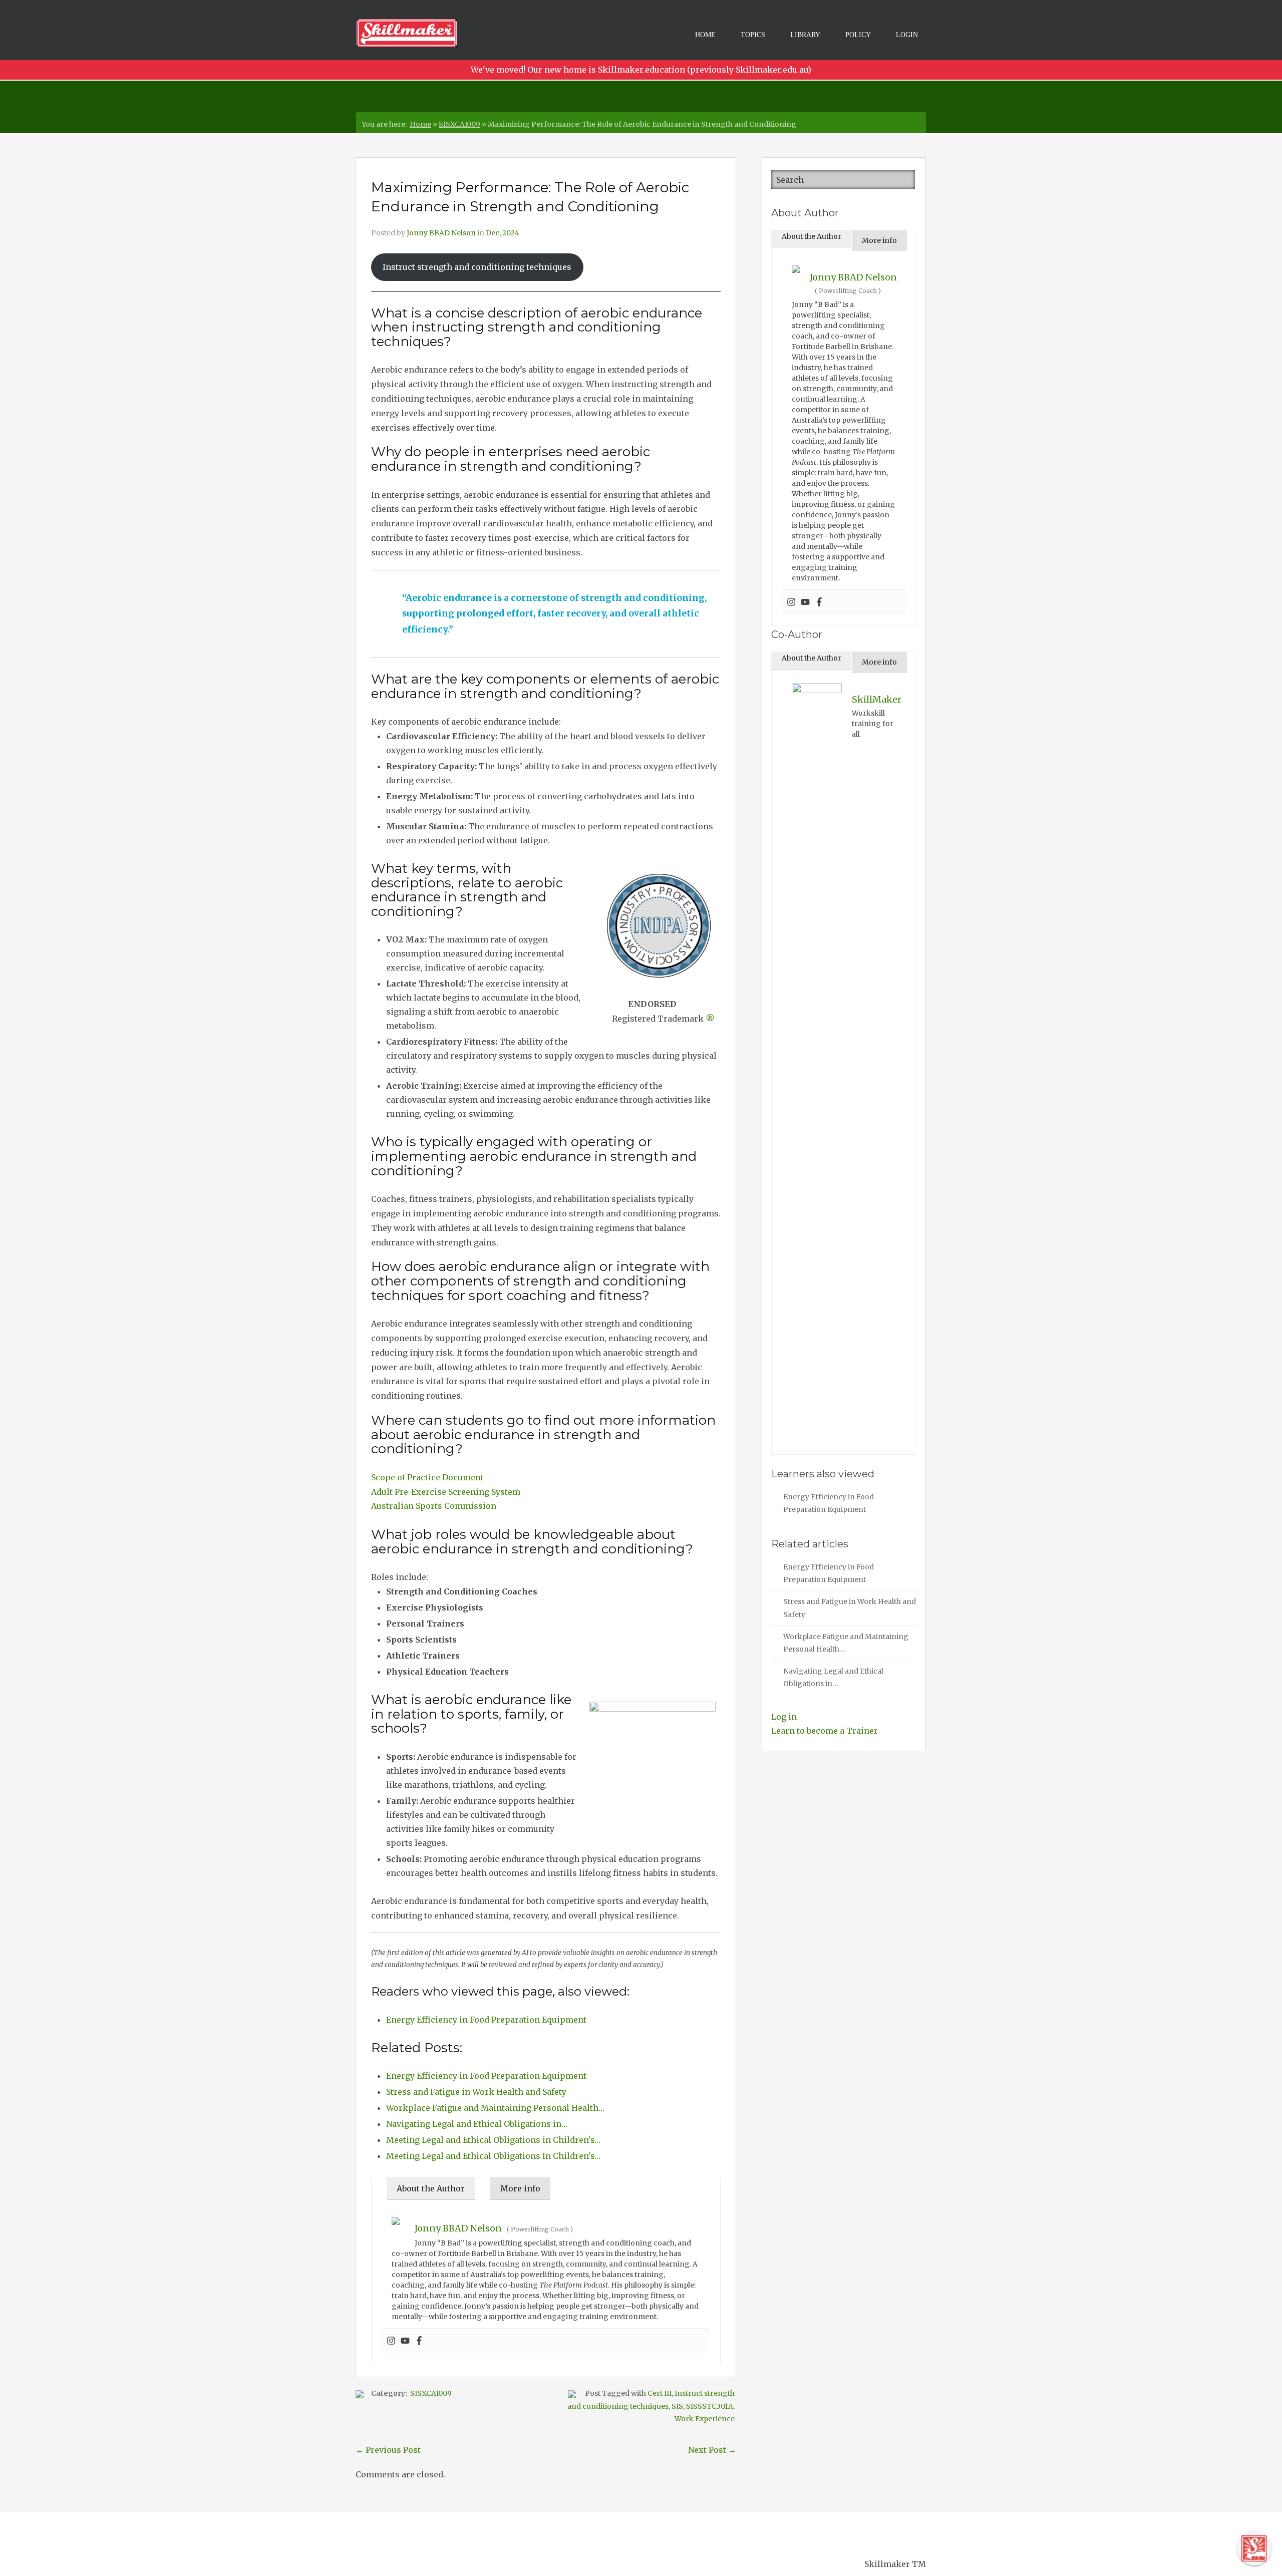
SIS (677, 2406)
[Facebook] (419, 2341)
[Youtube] (405, 2341)
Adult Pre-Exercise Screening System (446, 1492)
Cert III (660, 2393)
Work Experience (705, 2419)
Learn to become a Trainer (825, 1731)
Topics (753, 35)
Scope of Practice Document (427, 1477)
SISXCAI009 (459, 124)
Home (705, 35)
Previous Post (388, 2450)
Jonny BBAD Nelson (441, 233)
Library (805, 35)
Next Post (712, 2450)
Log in (784, 1717)
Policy (858, 35)
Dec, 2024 (503, 233)
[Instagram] (391, 2341)
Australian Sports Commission (434, 1506)
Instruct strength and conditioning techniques (477, 267)
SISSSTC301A (710, 2406)
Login (907, 35)
